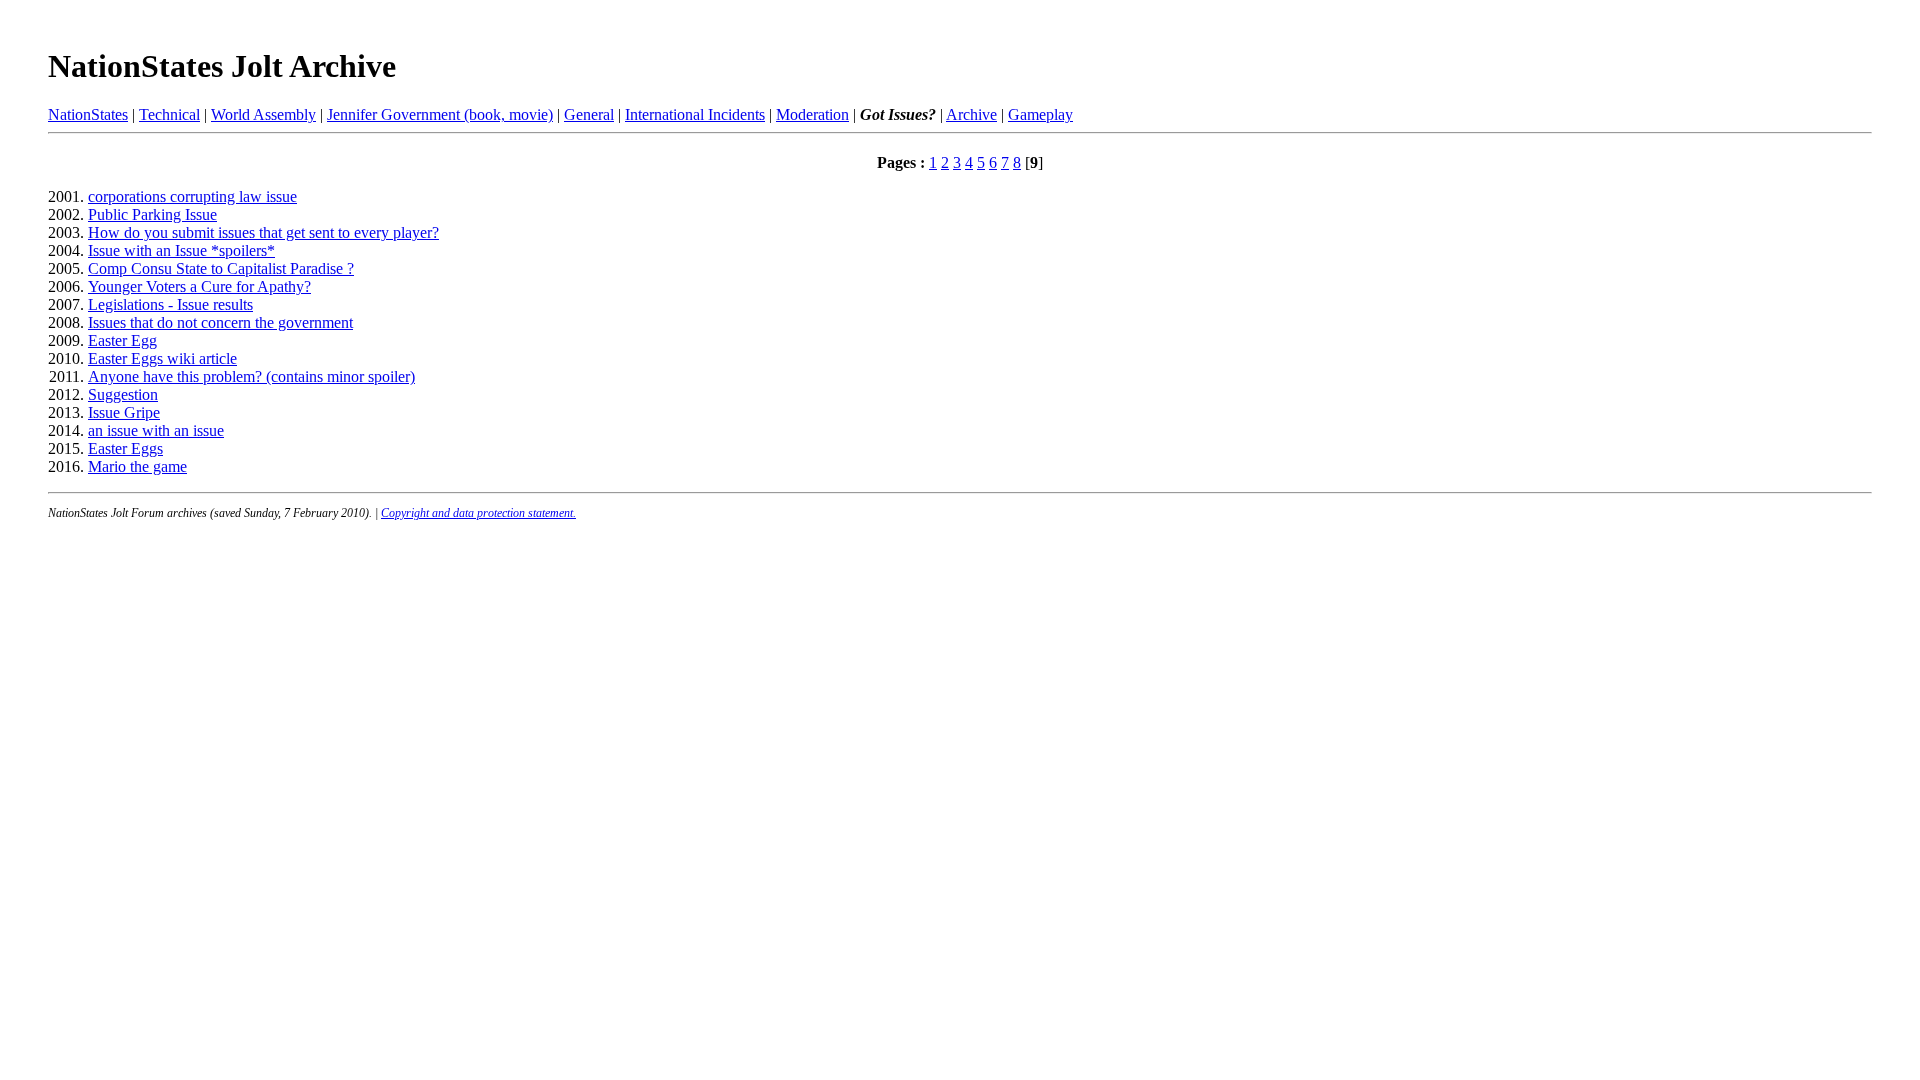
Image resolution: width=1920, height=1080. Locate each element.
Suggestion (123, 394)
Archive (971, 114)
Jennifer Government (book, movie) (440, 114)
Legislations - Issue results (170, 304)
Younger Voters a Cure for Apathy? (199, 286)
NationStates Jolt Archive (222, 66)
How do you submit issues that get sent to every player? (263, 232)
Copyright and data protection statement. (478, 513)
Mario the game (137, 466)
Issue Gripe (124, 412)
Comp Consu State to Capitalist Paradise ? (221, 268)
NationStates (88, 114)
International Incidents (695, 114)
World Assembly (263, 114)
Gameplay (1040, 114)
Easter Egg (122, 340)
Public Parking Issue (152, 214)
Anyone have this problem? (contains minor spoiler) (251, 376)
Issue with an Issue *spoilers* (181, 250)
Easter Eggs (125, 448)
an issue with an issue (156, 430)
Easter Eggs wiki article (162, 358)
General (589, 114)
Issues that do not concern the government (220, 322)
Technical (169, 114)
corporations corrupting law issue (192, 196)
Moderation (812, 114)
